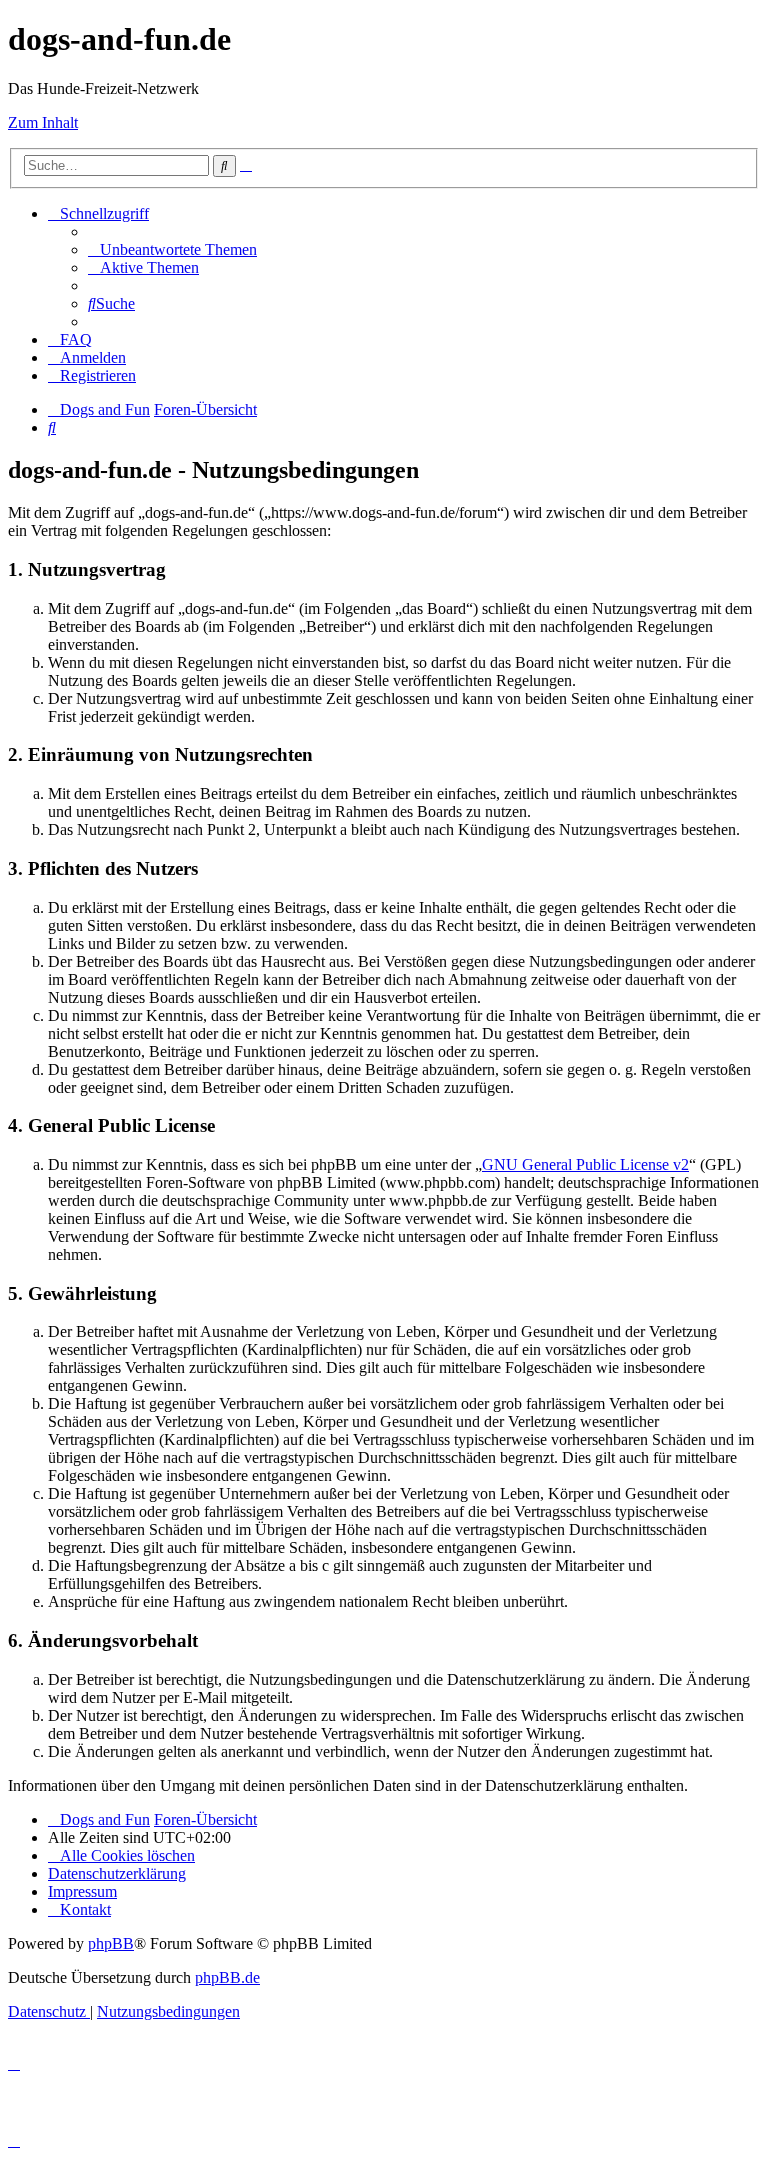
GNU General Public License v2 (585, 1164)
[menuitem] (172, 249)
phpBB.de (227, 1977)
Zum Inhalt (43, 122)
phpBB (111, 1943)
